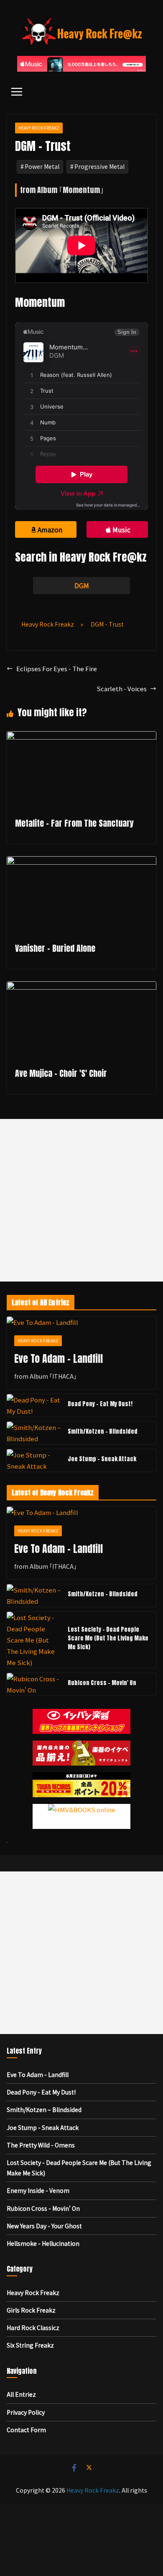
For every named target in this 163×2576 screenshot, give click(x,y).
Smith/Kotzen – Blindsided (103, 1431)
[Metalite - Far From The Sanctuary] (81, 737)
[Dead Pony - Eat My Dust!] (34, 1405)
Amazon (50, 529)
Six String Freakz (30, 2345)
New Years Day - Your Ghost (44, 2226)
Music (121, 529)
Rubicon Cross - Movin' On (102, 1683)
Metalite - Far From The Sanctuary (74, 823)
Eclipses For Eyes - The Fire (57, 668)
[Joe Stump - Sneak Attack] (34, 1460)
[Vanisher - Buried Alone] (81, 862)
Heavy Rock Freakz (39, 128)
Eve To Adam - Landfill (59, 1359)
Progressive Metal (99, 166)
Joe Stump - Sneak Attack (102, 1459)
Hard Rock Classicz (33, 2328)
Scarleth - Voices (122, 689)
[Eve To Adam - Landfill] (81, 1322)
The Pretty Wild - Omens (41, 2145)
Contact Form (26, 2430)
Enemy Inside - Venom (38, 2190)
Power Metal (42, 166)
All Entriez (21, 2394)
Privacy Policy (26, 2412)
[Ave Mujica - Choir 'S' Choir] (81, 987)
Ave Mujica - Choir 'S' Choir (61, 1073)
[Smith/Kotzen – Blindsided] (34, 1433)
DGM (82, 585)
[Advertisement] (81, 1200)
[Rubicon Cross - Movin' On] (34, 1684)
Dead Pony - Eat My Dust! (100, 1404)
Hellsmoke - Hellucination (43, 2243)
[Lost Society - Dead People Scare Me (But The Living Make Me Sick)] (34, 1640)
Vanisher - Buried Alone (55, 948)
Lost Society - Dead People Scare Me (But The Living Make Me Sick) (108, 1638)
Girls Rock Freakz (31, 2310)
